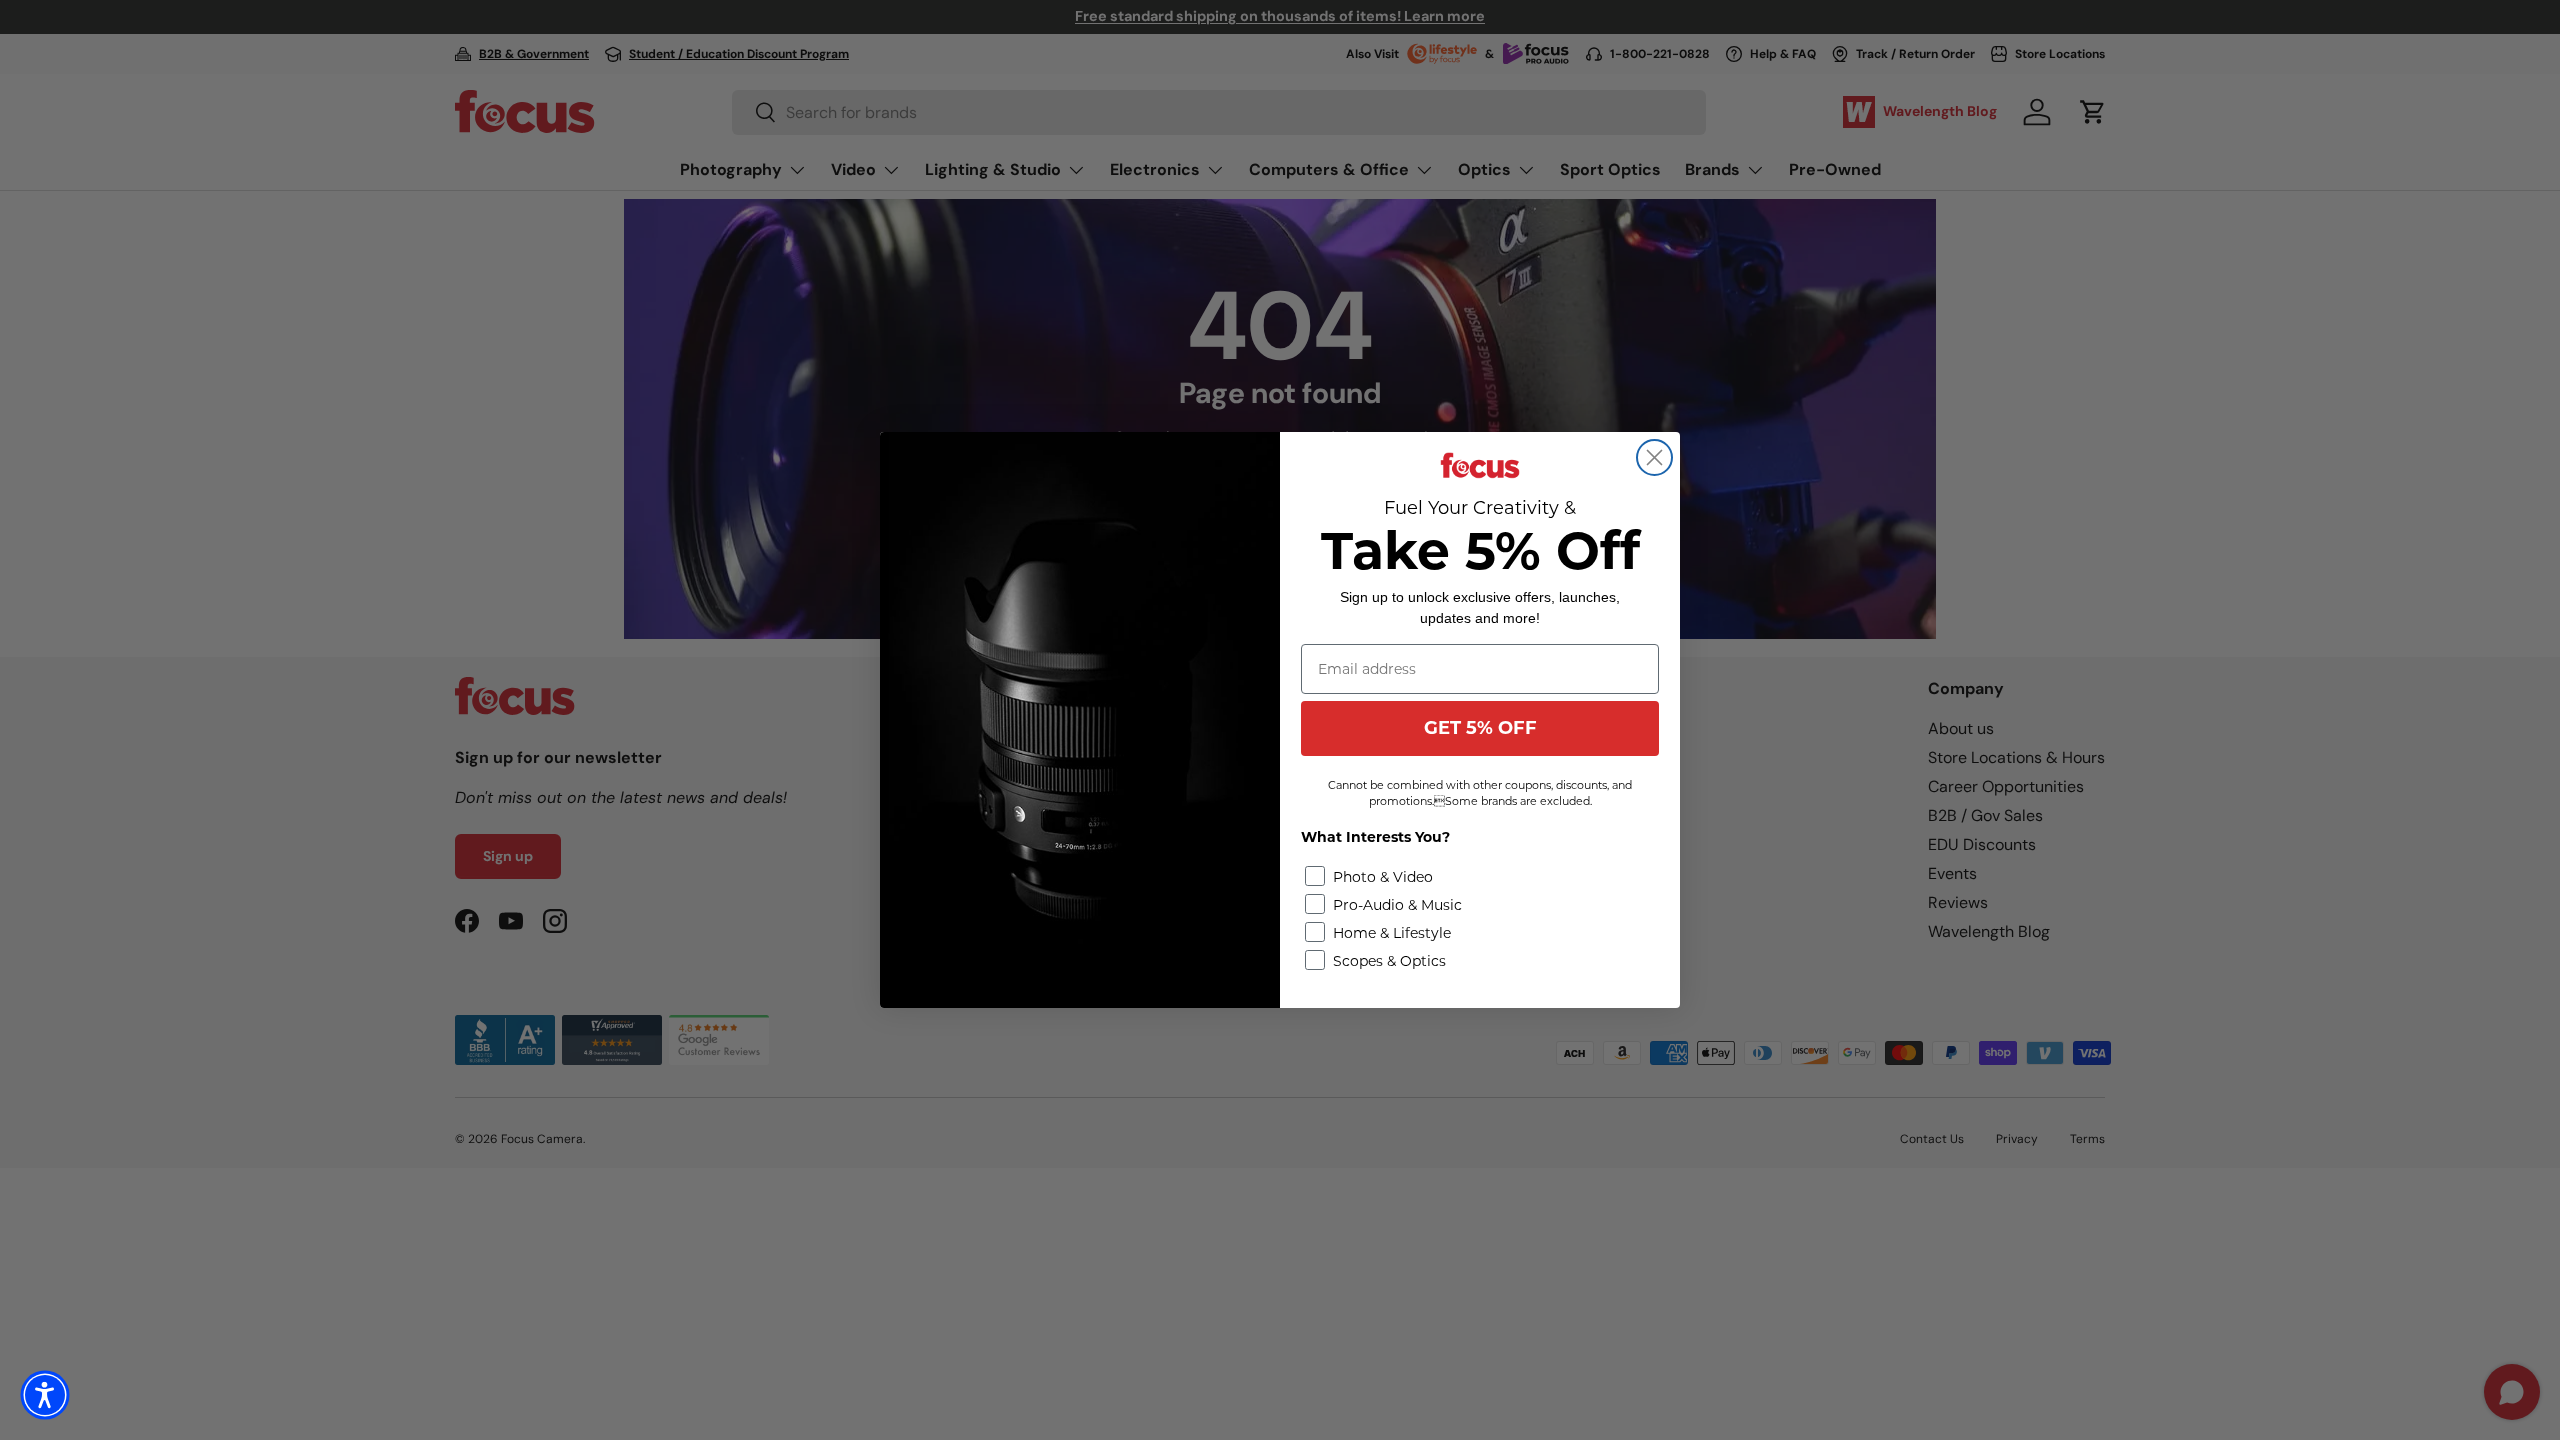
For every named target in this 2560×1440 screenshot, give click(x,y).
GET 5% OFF (1480, 728)
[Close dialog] (1654, 457)
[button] (45, 1395)
